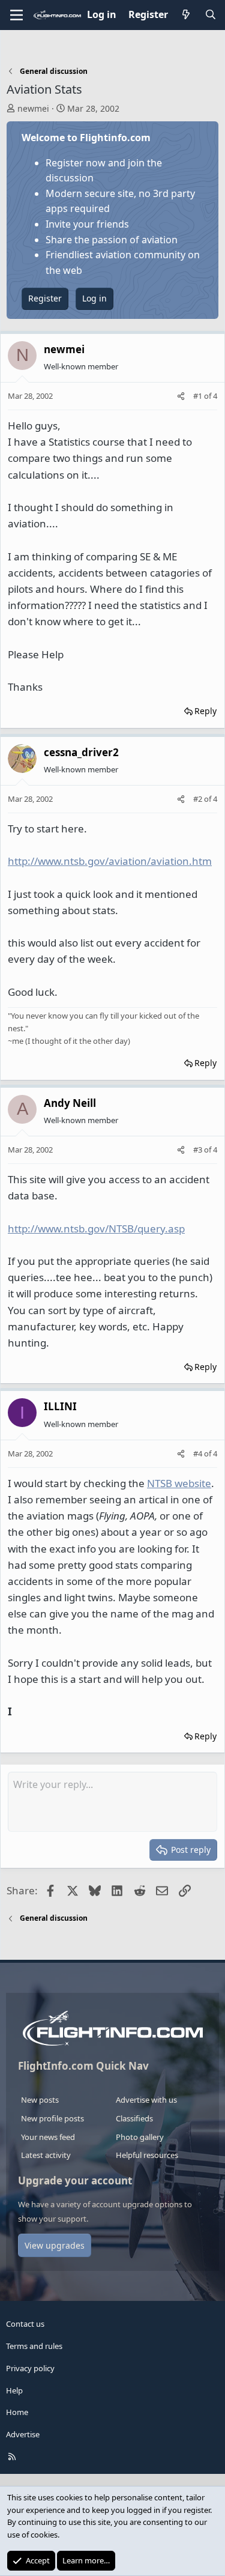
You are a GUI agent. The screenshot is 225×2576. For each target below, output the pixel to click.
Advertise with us (146, 2100)
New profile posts (52, 2118)
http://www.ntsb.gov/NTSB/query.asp (96, 1229)
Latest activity (46, 2155)
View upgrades (55, 2245)
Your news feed (48, 2137)
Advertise (23, 2434)
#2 (199, 799)
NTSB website (179, 1483)
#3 (199, 1150)
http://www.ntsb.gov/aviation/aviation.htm (110, 861)
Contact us (25, 2324)
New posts (40, 2100)
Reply (205, 711)
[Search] (210, 15)
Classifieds (134, 2118)
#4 (199, 1453)
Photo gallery (140, 2137)
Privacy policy (30, 2368)
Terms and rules (34, 2346)
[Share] (181, 396)
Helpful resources (147, 2155)
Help (14, 2390)
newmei (33, 108)
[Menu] (16, 15)
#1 (199, 396)
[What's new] (186, 15)
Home (17, 2412)
